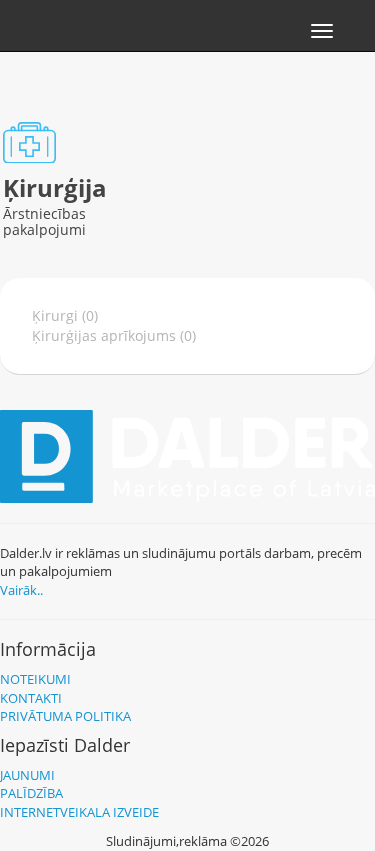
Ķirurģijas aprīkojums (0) (114, 335)
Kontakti (31, 698)
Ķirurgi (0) (65, 315)
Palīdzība (31, 793)
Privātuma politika (65, 716)
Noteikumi (35, 679)
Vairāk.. (21, 590)
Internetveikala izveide (79, 812)
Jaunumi (27, 775)
